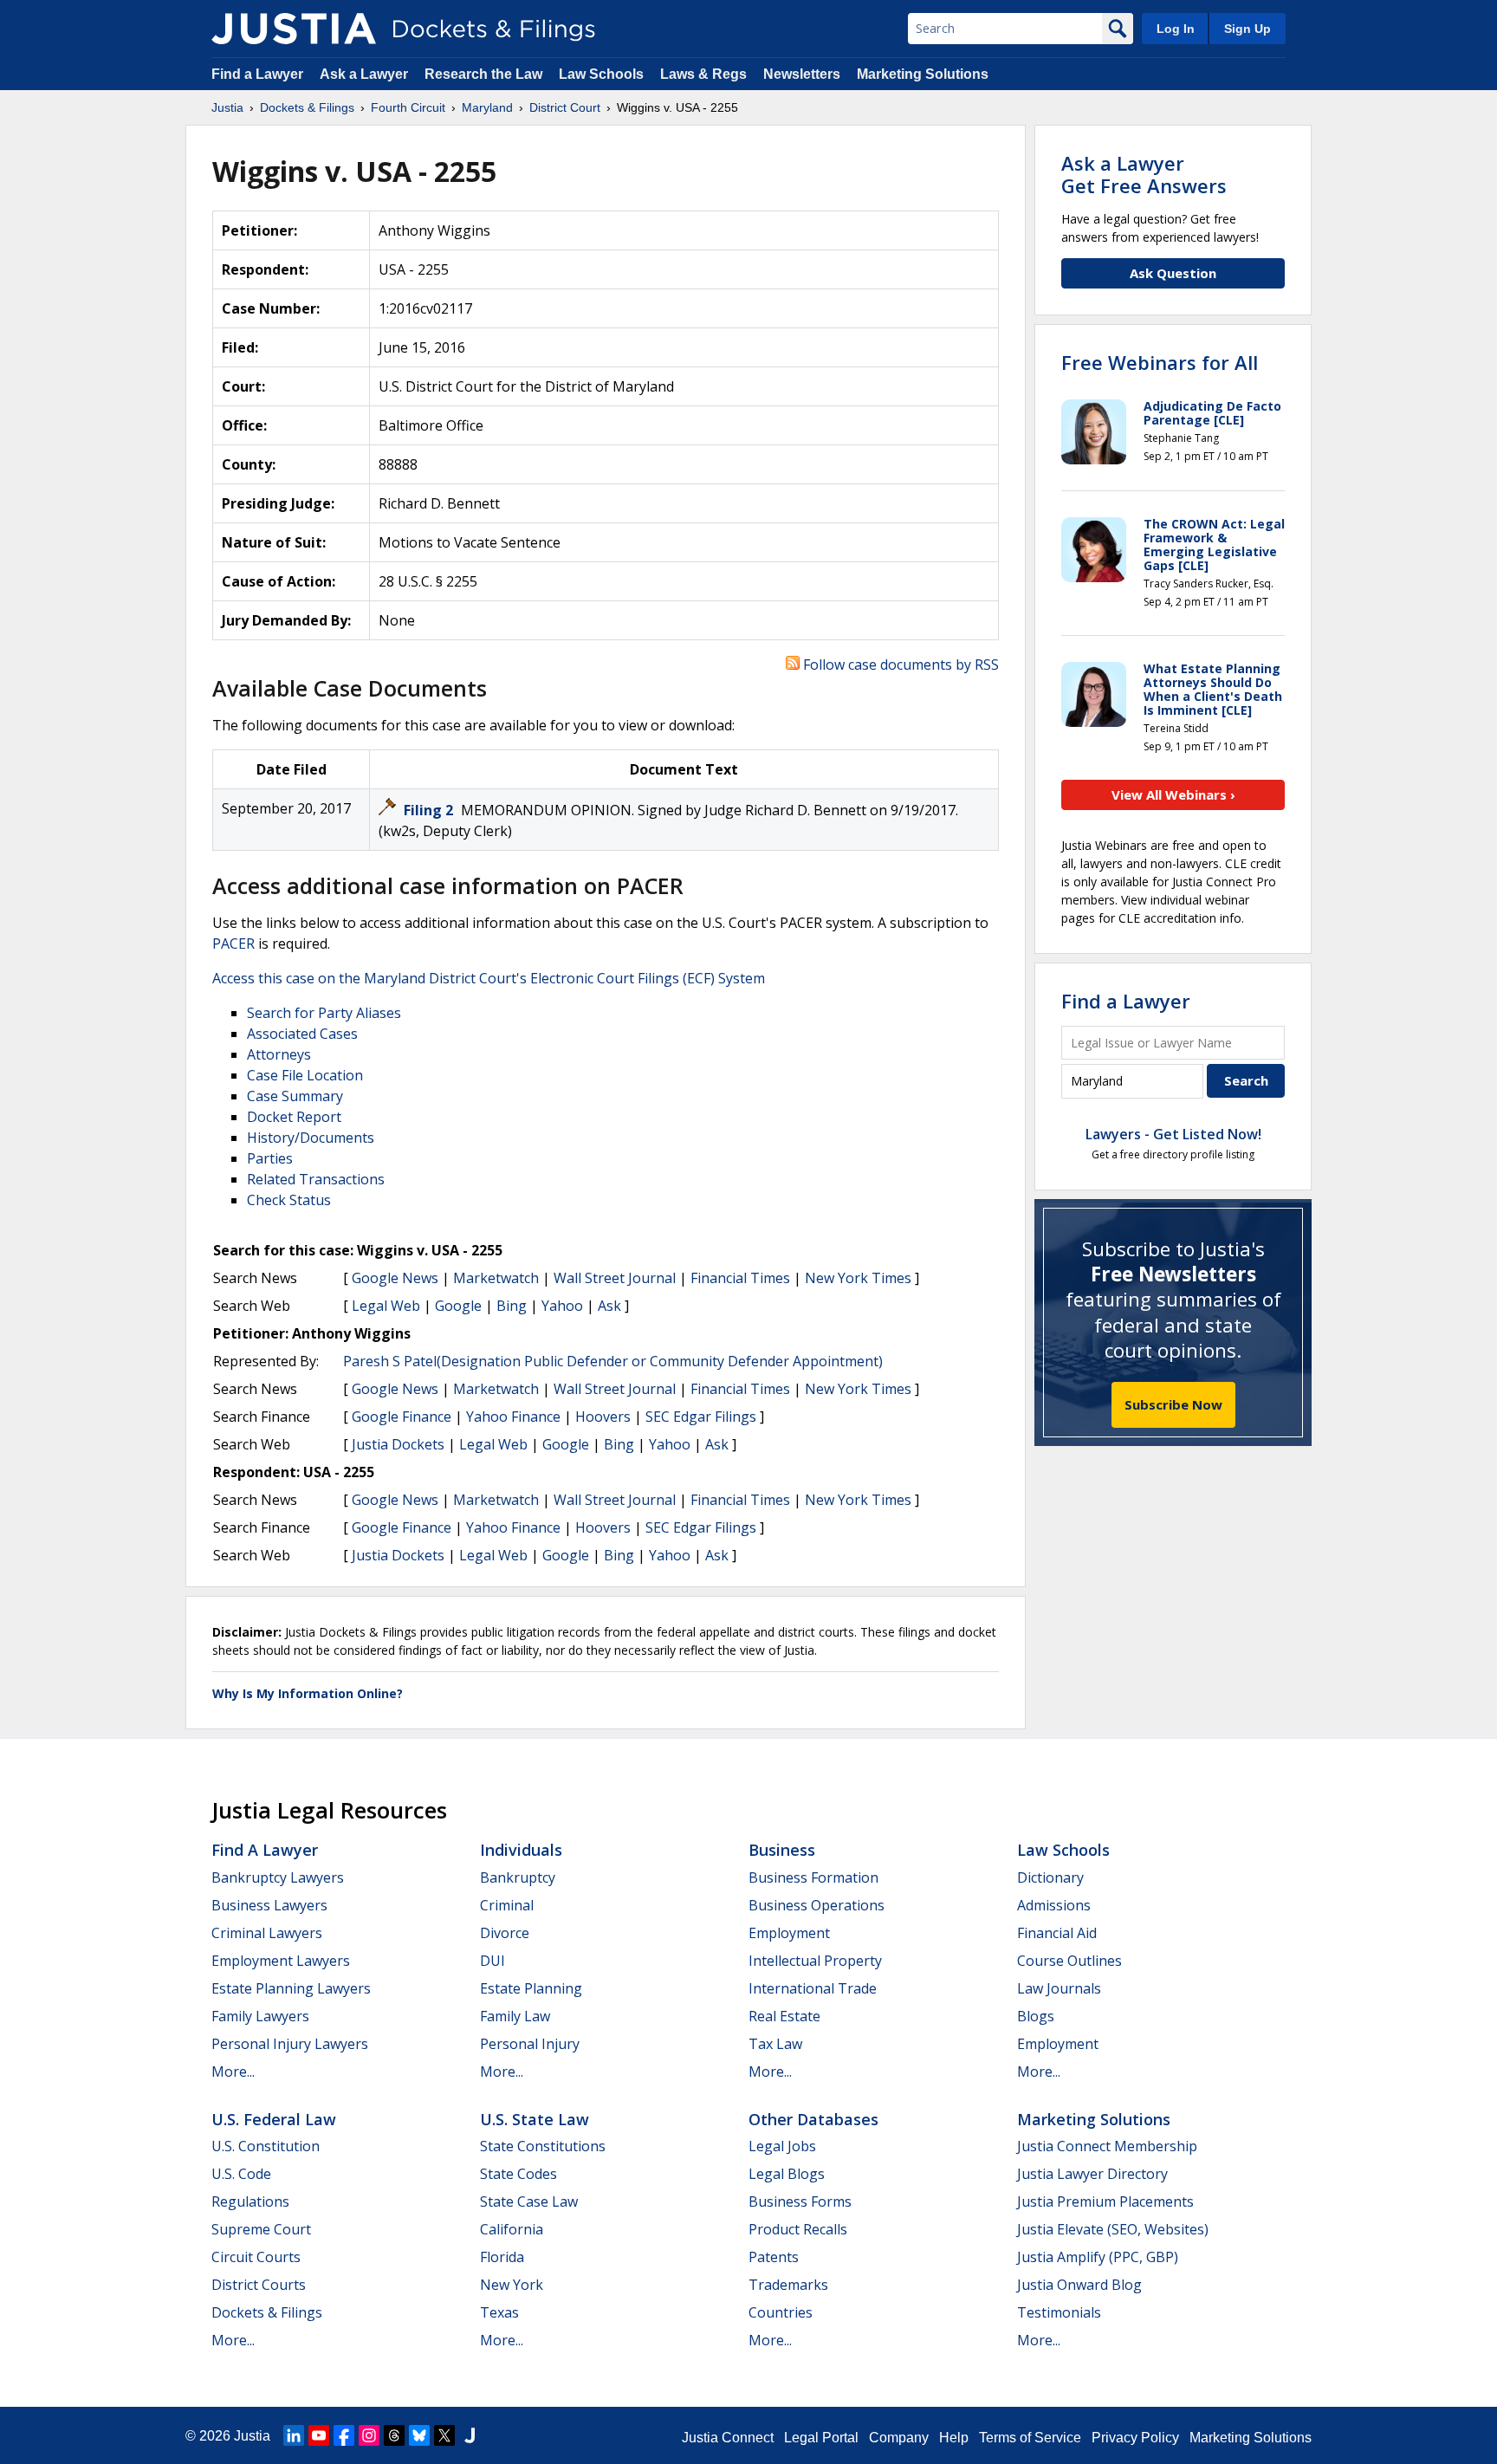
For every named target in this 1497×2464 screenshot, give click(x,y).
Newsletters (802, 74)
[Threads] (394, 2435)
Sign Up (1247, 29)
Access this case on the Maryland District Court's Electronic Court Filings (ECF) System (489, 978)
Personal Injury (530, 2044)
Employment (789, 1933)
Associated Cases (302, 1034)
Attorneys (279, 1054)
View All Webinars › (1173, 794)
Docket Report (294, 1117)
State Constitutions (543, 2146)
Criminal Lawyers (267, 1933)
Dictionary (1050, 1877)
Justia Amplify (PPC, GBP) (1098, 2257)
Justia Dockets (398, 1444)
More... (233, 2072)
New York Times (858, 1278)
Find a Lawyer (257, 74)
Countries (781, 2312)
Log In (1176, 29)
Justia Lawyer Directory (1092, 2174)
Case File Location (305, 1075)
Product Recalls (798, 2229)
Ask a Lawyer (366, 74)
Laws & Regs (703, 74)
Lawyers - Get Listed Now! (1173, 1134)
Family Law (515, 2016)
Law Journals (1059, 1988)
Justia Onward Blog (1079, 2285)
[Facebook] (344, 2435)
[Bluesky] (419, 2435)
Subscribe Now (1173, 1404)
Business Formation (813, 1877)
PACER (233, 943)
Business (782, 1850)
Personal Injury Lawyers (290, 2044)
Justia (252, 2436)
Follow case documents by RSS (899, 665)
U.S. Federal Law (274, 2119)
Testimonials (1059, 2312)
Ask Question (1173, 273)
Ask (609, 1306)
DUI (493, 1961)
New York (512, 2285)
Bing (512, 1306)
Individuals (521, 1850)
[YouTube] (319, 2435)
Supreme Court (261, 2229)
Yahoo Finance (513, 1417)
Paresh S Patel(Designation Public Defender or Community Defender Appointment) (613, 1361)
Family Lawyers (260, 2016)
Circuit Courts (256, 2257)
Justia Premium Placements (1105, 2201)
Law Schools (601, 74)
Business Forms (800, 2201)
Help (954, 2438)
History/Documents (311, 1138)
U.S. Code (241, 2174)
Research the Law (483, 74)
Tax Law (775, 2044)
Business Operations (817, 1905)
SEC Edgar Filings (701, 1417)
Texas (499, 2312)
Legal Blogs (787, 2174)
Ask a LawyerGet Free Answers (1144, 174)
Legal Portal (821, 2438)
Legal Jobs (782, 2146)
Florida (502, 2257)
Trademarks (788, 2285)
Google (458, 1306)
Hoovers (603, 1417)
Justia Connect (728, 2438)
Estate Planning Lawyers (291, 1988)
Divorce (505, 1933)
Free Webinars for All (1160, 362)
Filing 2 (430, 810)
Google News (395, 1278)
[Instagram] (369, 2435)
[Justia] (294, 29)
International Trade (813, 1988)
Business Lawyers (269, 1905)
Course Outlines (1069, 1961)
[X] (444, 2435)
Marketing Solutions (923, 74)
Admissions (1054, 1905)
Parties (270, 1158)
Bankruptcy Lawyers (278, 1877)
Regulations (250, 2201)
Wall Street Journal (615, 1278)
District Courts (259, 2285)
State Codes (518, 2174)
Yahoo (562, 1306)
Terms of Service (1030, 2438)
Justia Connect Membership (1107, 2146)
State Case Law (529, 2201)
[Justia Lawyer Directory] (470, 2435)
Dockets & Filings (267, 2312)
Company (899, 2438)
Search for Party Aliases (324, 1013)
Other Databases (813, 2119)
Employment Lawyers (281, 1961)
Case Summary (295, 1096)
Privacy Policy (1135, 2438)
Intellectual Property (815, 1961)
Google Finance (402, 1417)
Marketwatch (496, 1278)
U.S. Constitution (266, 2146)
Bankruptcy (518, 1877)
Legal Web (386, 1306)
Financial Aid (1057, 1933)
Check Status (289, 1200)
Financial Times (740, 1278)
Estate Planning (531, 1988)
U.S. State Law (535, 2119)
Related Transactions (316, 1179)
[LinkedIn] (294, 2435)
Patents (774, 2257)
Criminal (507, 1905)
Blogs (1036, 2016)
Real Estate (784, 2016)
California (512, 2229)
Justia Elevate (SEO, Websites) (1113, 2229)
